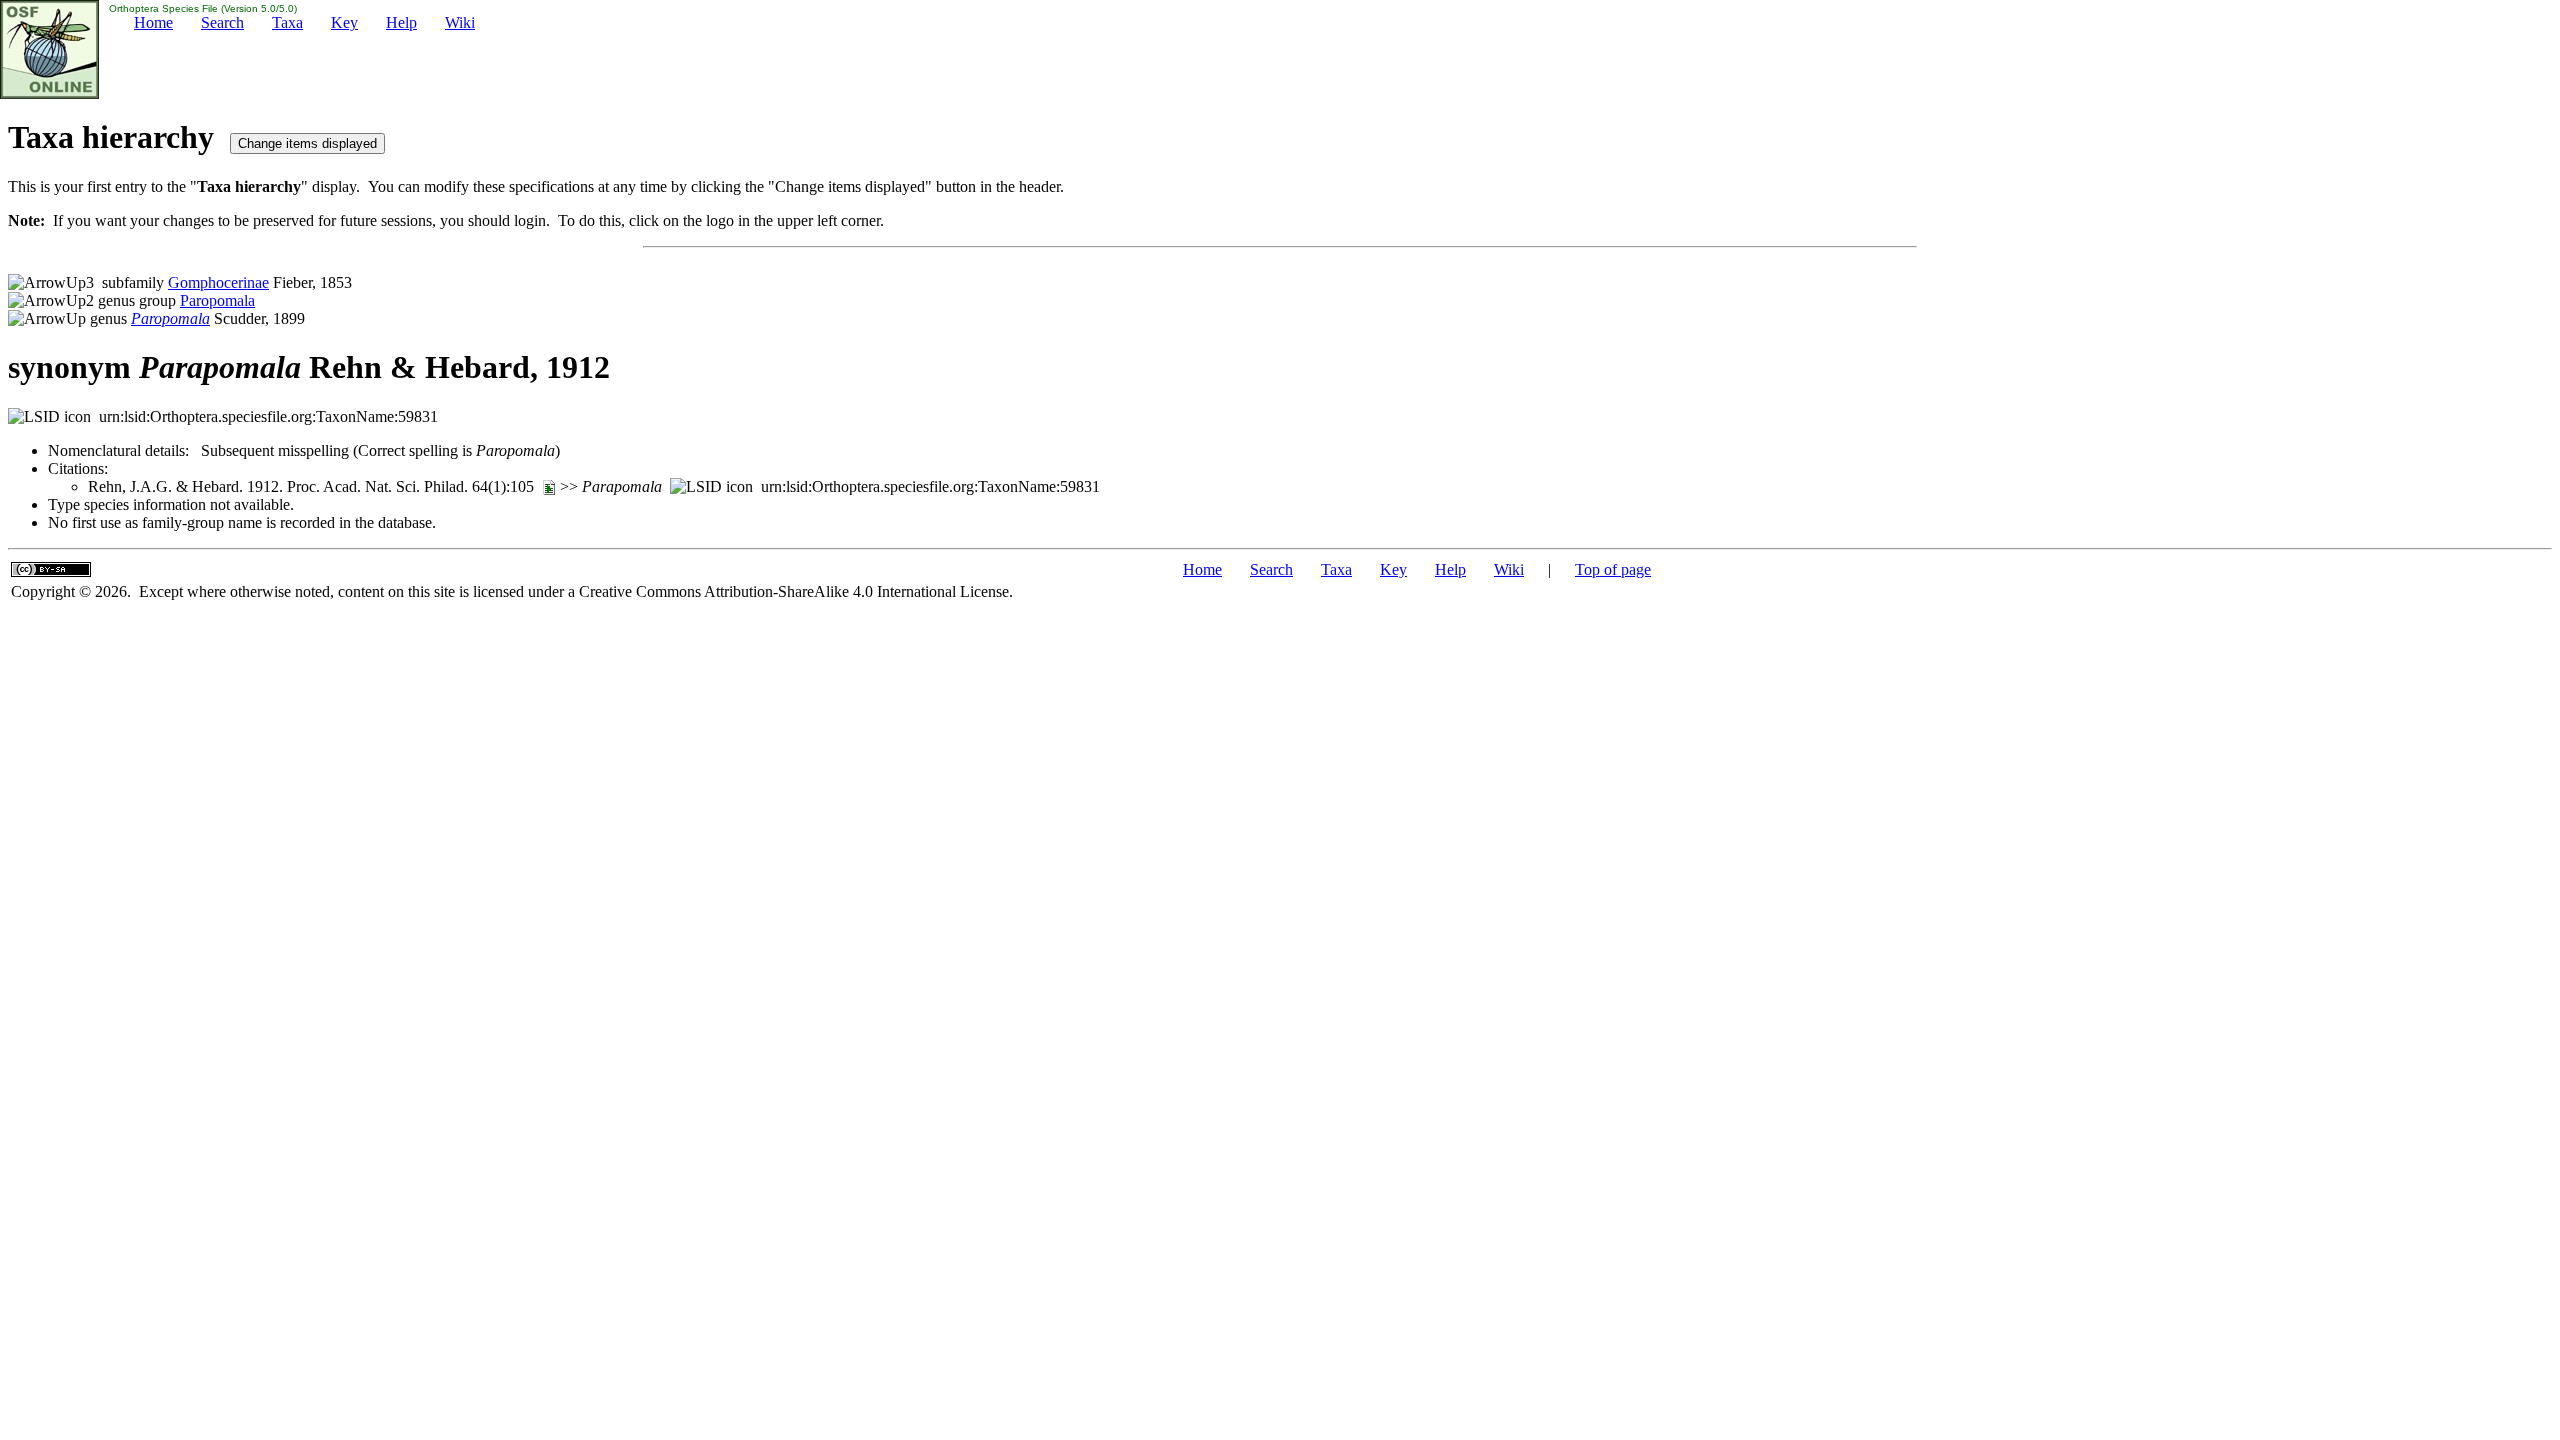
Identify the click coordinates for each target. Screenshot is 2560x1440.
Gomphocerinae (218, 282)
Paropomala (217, 300)
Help (401, 22)
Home (153, 22)
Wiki (460, 22)
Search (222, 22)
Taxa (287, 22)
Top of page (1613, 569)
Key (344, 22)
